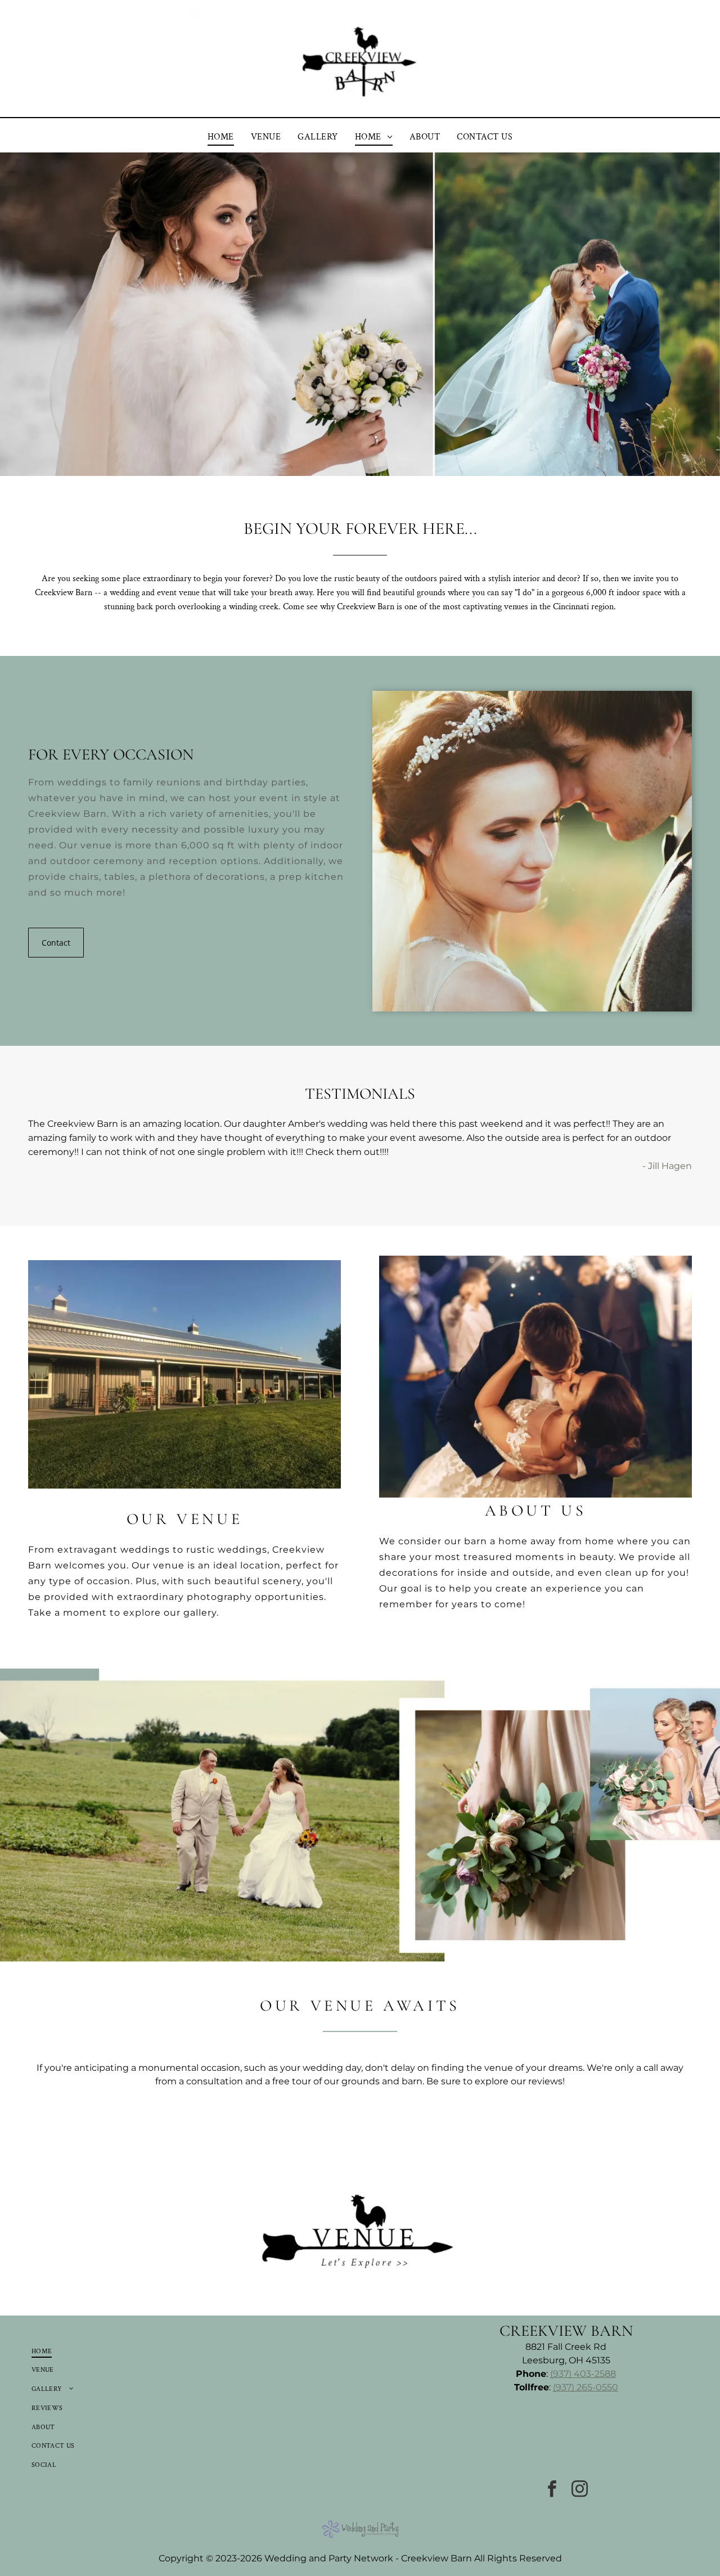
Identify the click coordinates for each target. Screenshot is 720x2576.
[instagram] (580, 2490)
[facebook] (552, 2490)
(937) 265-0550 (586, 2387)
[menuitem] (221, 137)
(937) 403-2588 (583, 2374)
